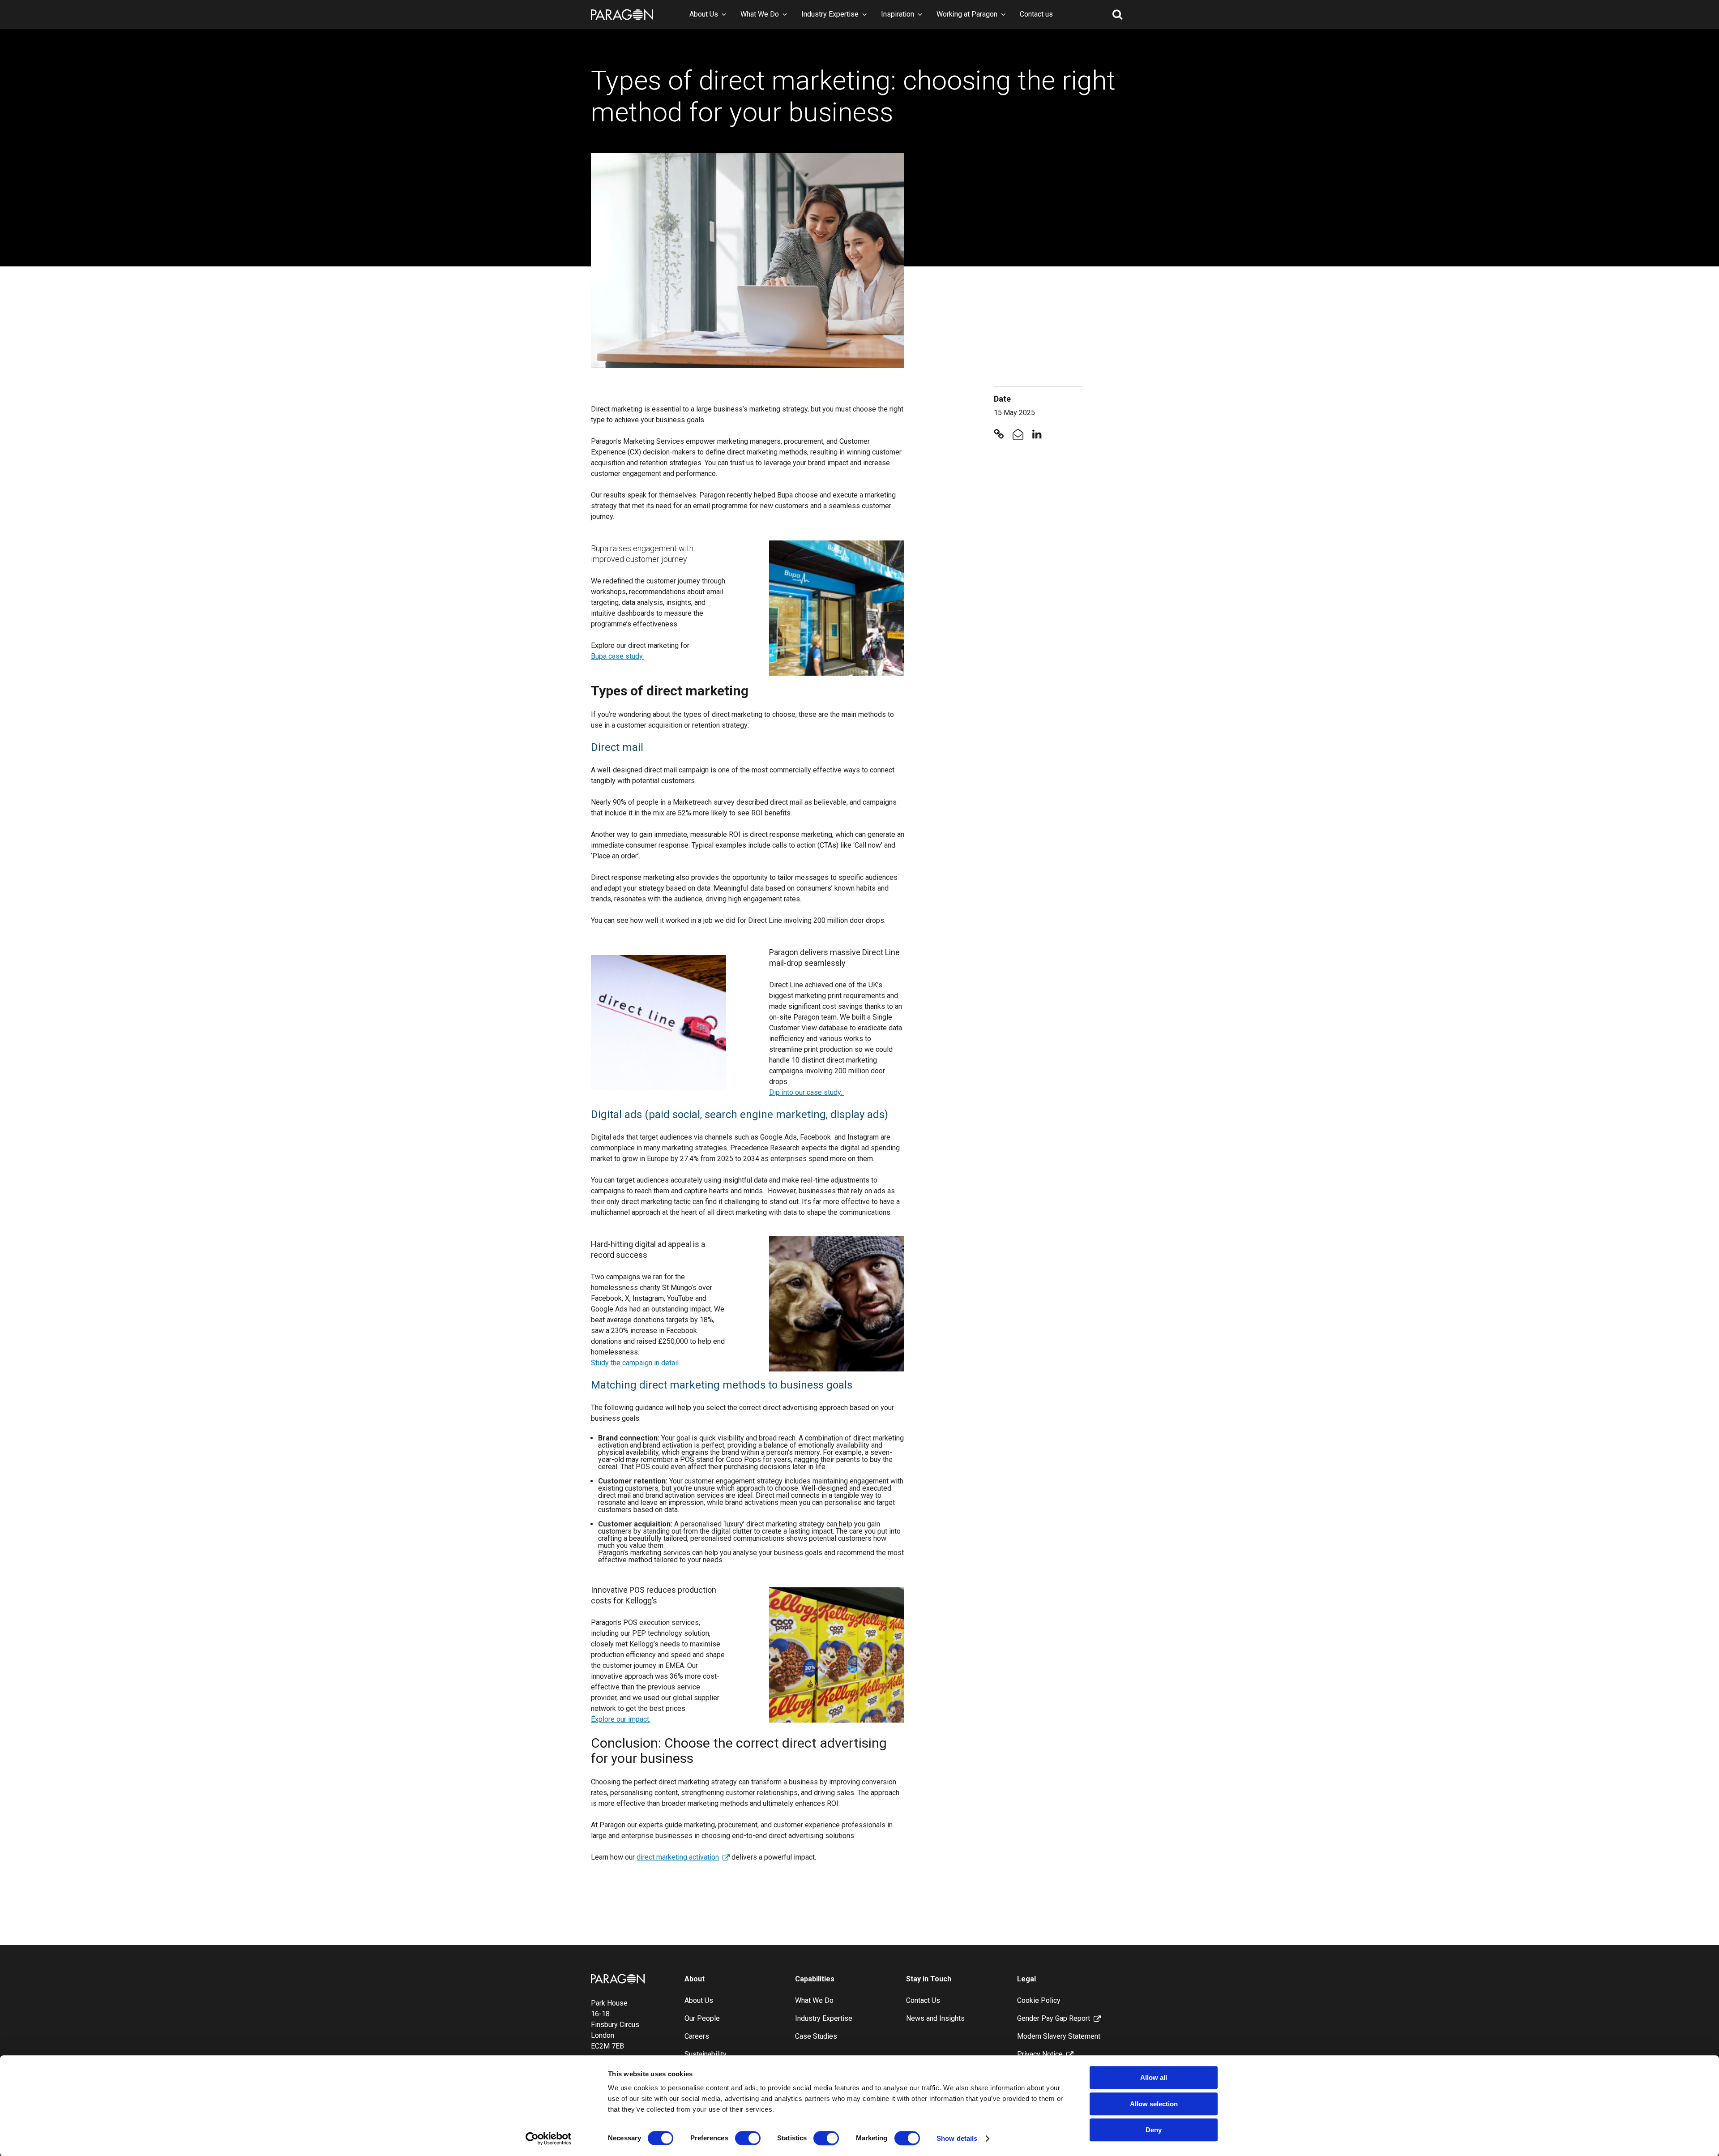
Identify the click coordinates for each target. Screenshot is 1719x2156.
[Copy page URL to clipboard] (999, 435)
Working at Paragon (967, 14)
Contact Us (923, 2000)
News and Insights (935, 2018)
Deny (1154, 2130)
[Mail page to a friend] (1018, 435)
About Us (704, 14)
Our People (702, 2018)
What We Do (760, 14)
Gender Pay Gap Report (1054, 2018)
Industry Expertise (830, 14)
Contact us (1036, 14)
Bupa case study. (617, 656)
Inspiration (898, 14)
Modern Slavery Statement (1059, 2036)
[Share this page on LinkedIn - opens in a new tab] (1037, 435)
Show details (957, 2138)
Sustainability (706, 2054)
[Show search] (1117, 14)
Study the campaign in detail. (635, 1363)
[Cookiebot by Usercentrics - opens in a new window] (549, 2139)
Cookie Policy (1039, 2000)
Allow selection (1154, 2104)
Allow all (1154, 2077)
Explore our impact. (621, 1719)
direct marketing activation (678, 1857)
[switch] (748, 2138)
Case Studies (816, 2036)
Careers (697, 2036)
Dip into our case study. (806, 1092)
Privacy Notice (1040, 2054)
